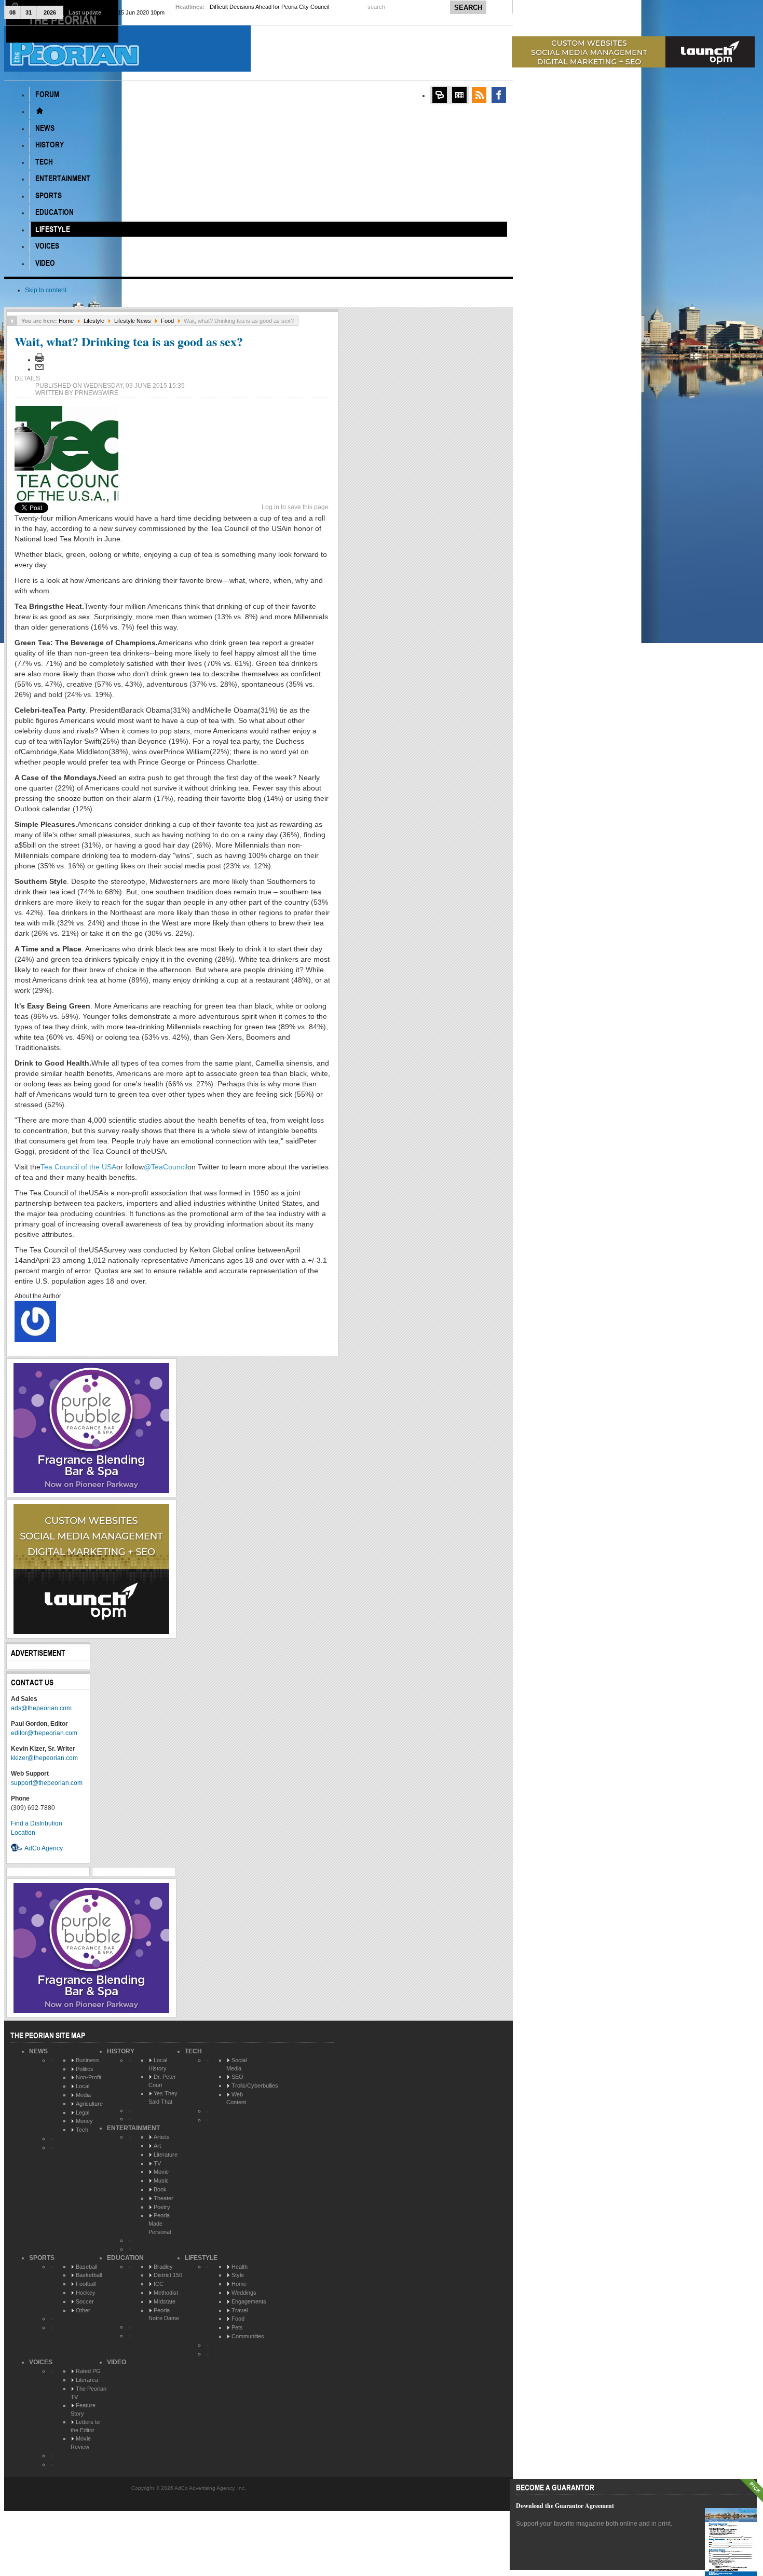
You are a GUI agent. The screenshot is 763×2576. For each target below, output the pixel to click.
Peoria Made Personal (160, 2223)
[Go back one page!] (12, 321)
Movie (161, 2172)
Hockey (86, 2293)
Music (161, 2180)
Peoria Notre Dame (164, 2314)
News (38, 2051)
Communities (248, 2336)
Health (240, 2267)
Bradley (163, 2267)
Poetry (162, 2207)
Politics (85, 2069)
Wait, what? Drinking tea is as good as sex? (129, 341)
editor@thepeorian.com (44, 1733)
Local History (158, 2064)
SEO (237, 2077)
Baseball (86, 2267)
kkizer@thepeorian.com (44, 1758)
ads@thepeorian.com (41, 1708)
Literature (166, 2155)
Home (66, 321)
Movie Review (81, 2443)
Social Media (236, 2064)
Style (238, 2275)
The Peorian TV (88, 2393)
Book (160, 2189)
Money (84, 2121)
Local (83, 2086)
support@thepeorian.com (47, 1783)
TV (157, 2163)
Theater (163, 2198)
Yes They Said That (163, 2097)
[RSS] (479, 95)
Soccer (85, 2301)
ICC (159, 2284)
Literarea (87, 2380)
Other (83, 2310)
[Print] (39, 360)
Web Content (236, 2098)
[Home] (39, 111)
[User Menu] (440, 95)
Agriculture (89, 2104)
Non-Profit (88, 2077)
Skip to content (46, 290)
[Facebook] (499, 95)
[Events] (459, 95)
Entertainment (133, 2128)
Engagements (249, 2301)
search (377, 7)
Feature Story (83, 2409)
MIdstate (165, 2301)
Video (117, 2362)
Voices (41, 2362)
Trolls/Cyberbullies (255, 2086)
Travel (240, 2310)
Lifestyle (94, 321)
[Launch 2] (91, 1632)
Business (87, 2060)
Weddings (244, 2293)
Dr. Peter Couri (162, 2081)
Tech (82, 2130)
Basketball (89, 2275)
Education (125, 2258)
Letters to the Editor (85, 2426)
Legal (83, 2112)
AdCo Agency (44, 1848)
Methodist (166, 2293)
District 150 (168, 2275)
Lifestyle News (133, 321)
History (121, 2051)
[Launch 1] (633, 65)
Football (86, 2284)
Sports (42, 2258)
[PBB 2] (91, 1491)
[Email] (39, 369)
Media (83, 2095)
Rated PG (88, 2371)
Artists (162, 2137)
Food (167, 321)
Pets (237, 2327)
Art (157, 2146)
